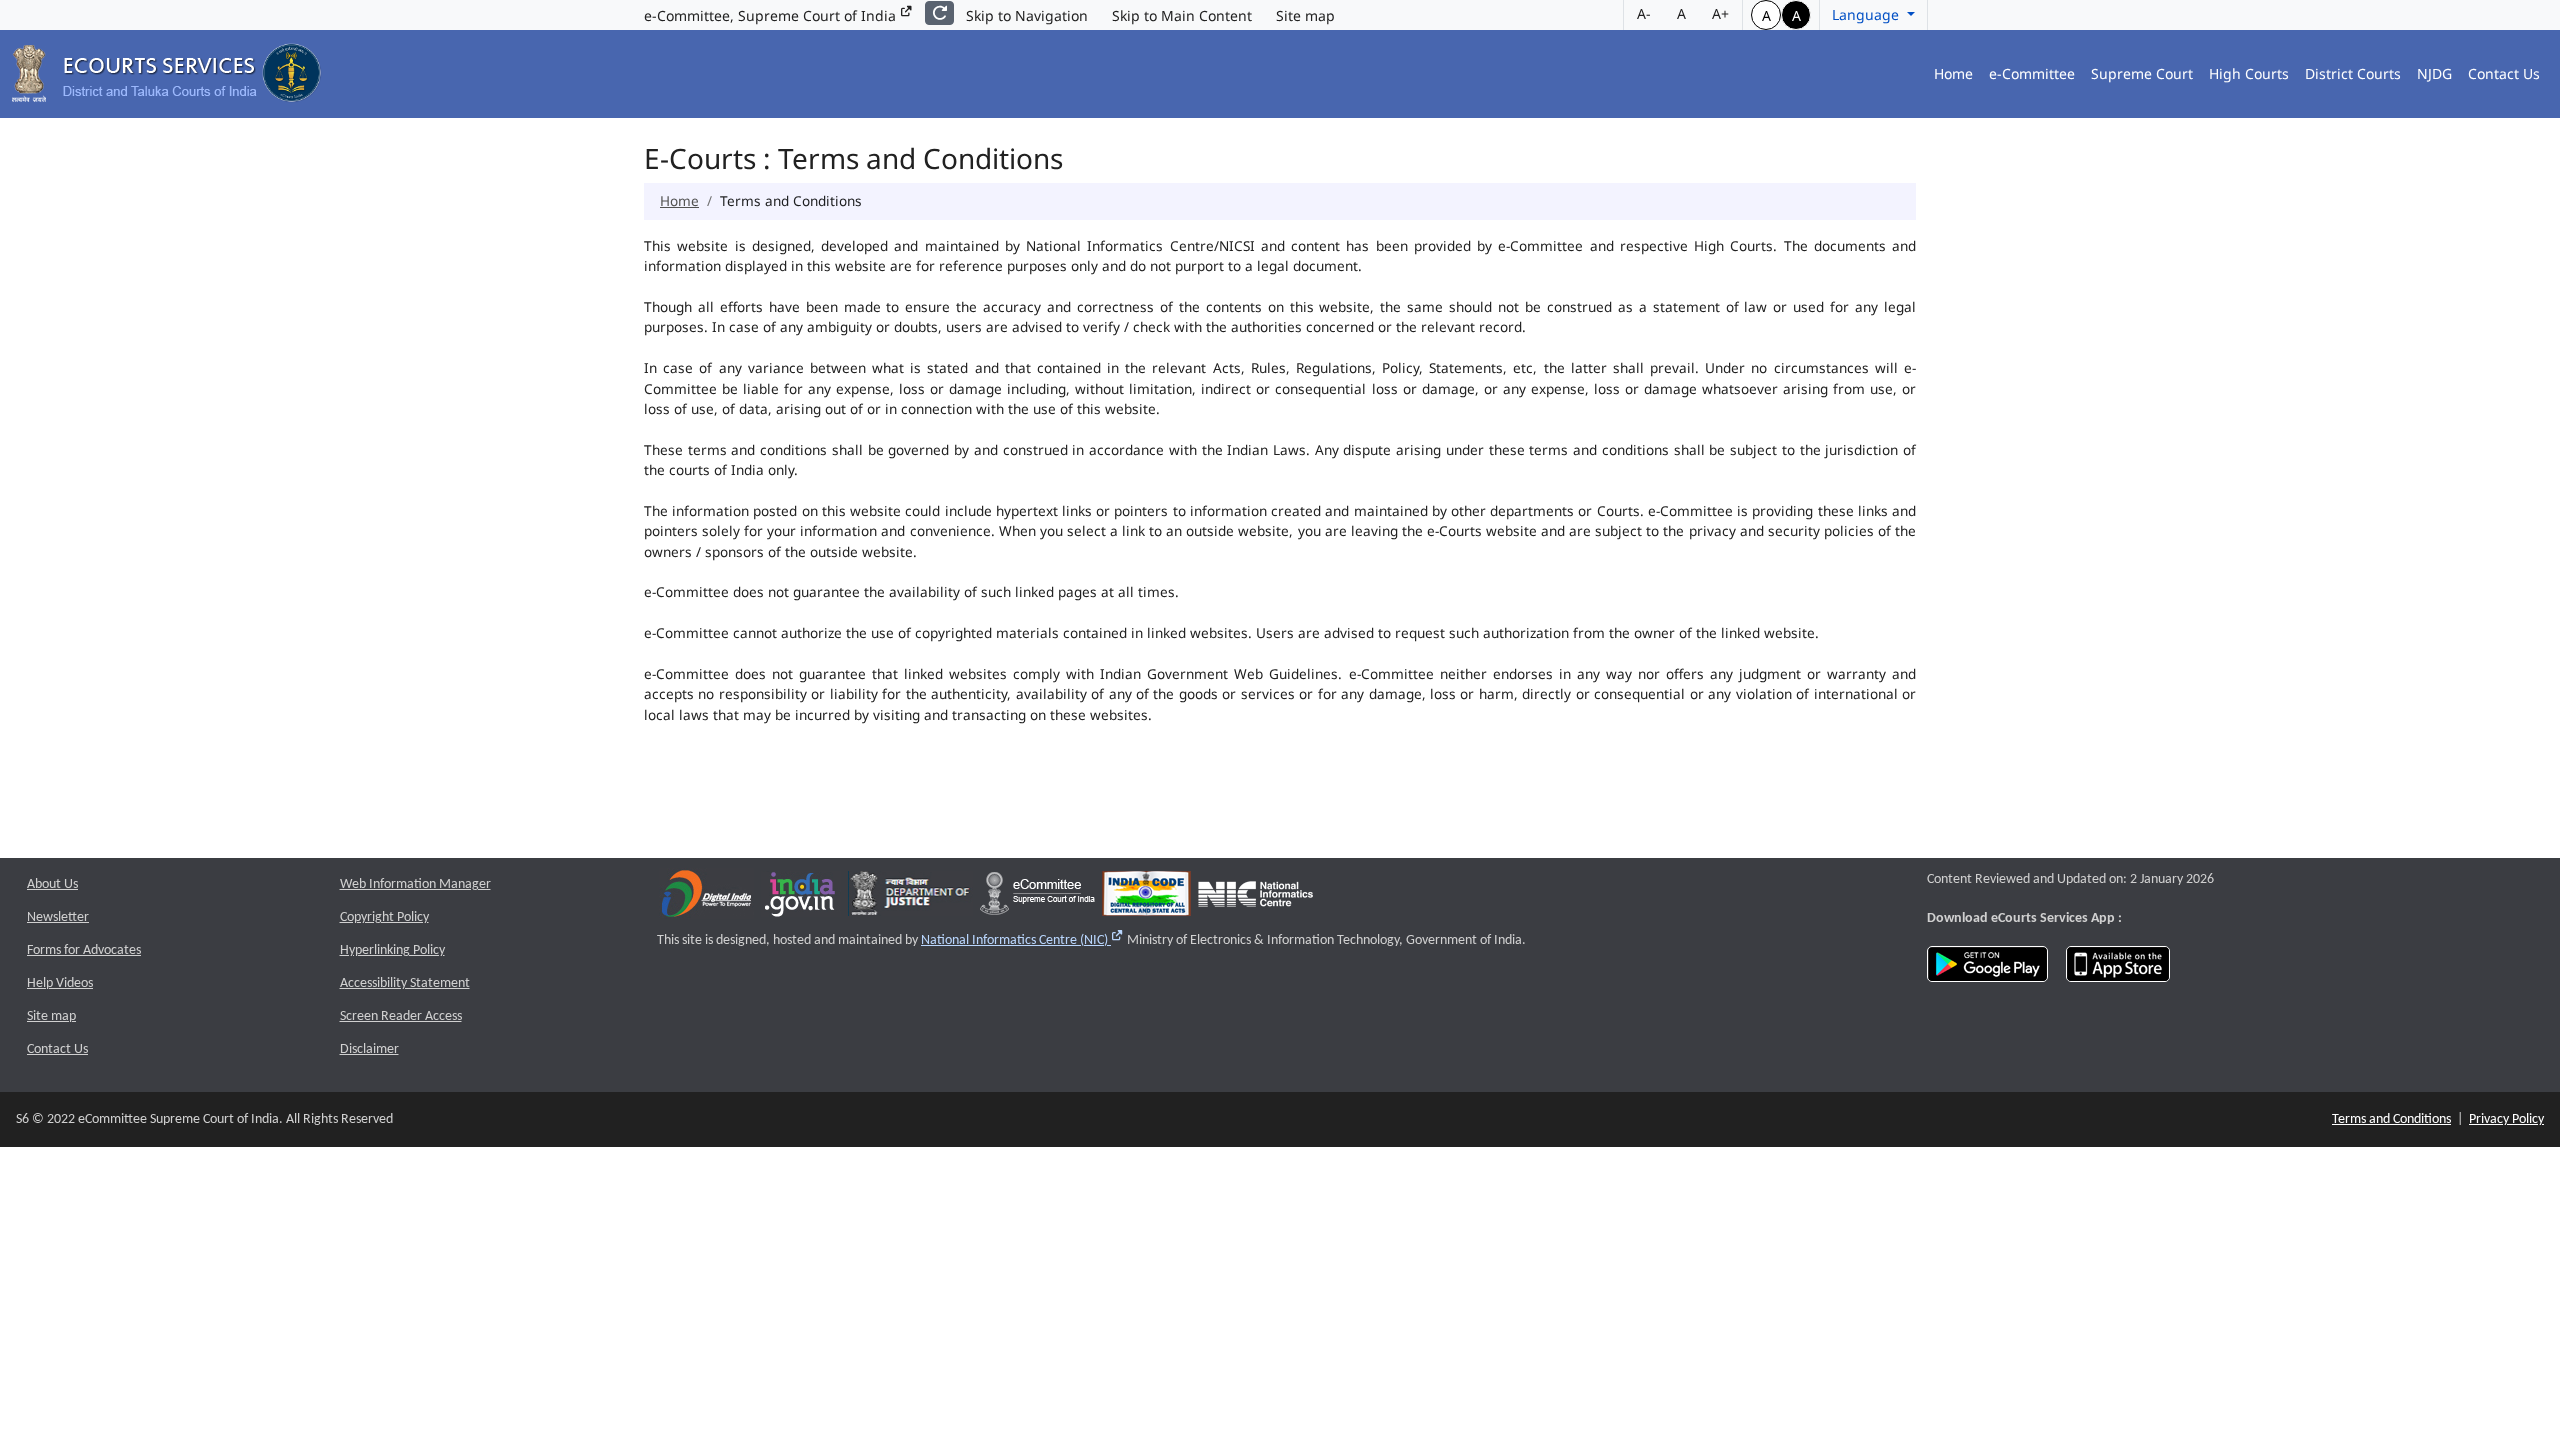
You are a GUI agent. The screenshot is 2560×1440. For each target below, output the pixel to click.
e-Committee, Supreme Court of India (772, 15)
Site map (1305, 15)
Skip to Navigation (1027, 15)
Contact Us (2504, 73)
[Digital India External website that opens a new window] (706, 898)
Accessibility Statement (405, 983)
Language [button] (1867, 14)
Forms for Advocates (84, 950)
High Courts (2249, 73)
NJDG (2434, 73)
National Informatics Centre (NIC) (1022, 940)
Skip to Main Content (1182, 15)
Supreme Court (2142, 73)
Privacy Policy (2506, 1119)
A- (1644, 13)
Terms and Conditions (2391, 1119)
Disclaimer (369, 1049)
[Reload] (939, 13)
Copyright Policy (384, 917)
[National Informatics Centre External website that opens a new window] (1255, 898)
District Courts (2353, 73)
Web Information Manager (415, 884)
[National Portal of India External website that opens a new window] (801, 898)
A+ (1720, 13)
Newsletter (58, 917)
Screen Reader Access (401, 1016)
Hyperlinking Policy (392, 950)
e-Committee (2032, 73)
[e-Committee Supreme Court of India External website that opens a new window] (1037, 898)
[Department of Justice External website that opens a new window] (910, 898)
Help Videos (60, 983)
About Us (52, 884)
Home (1953, 73)
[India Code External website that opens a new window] (1146, 898)
